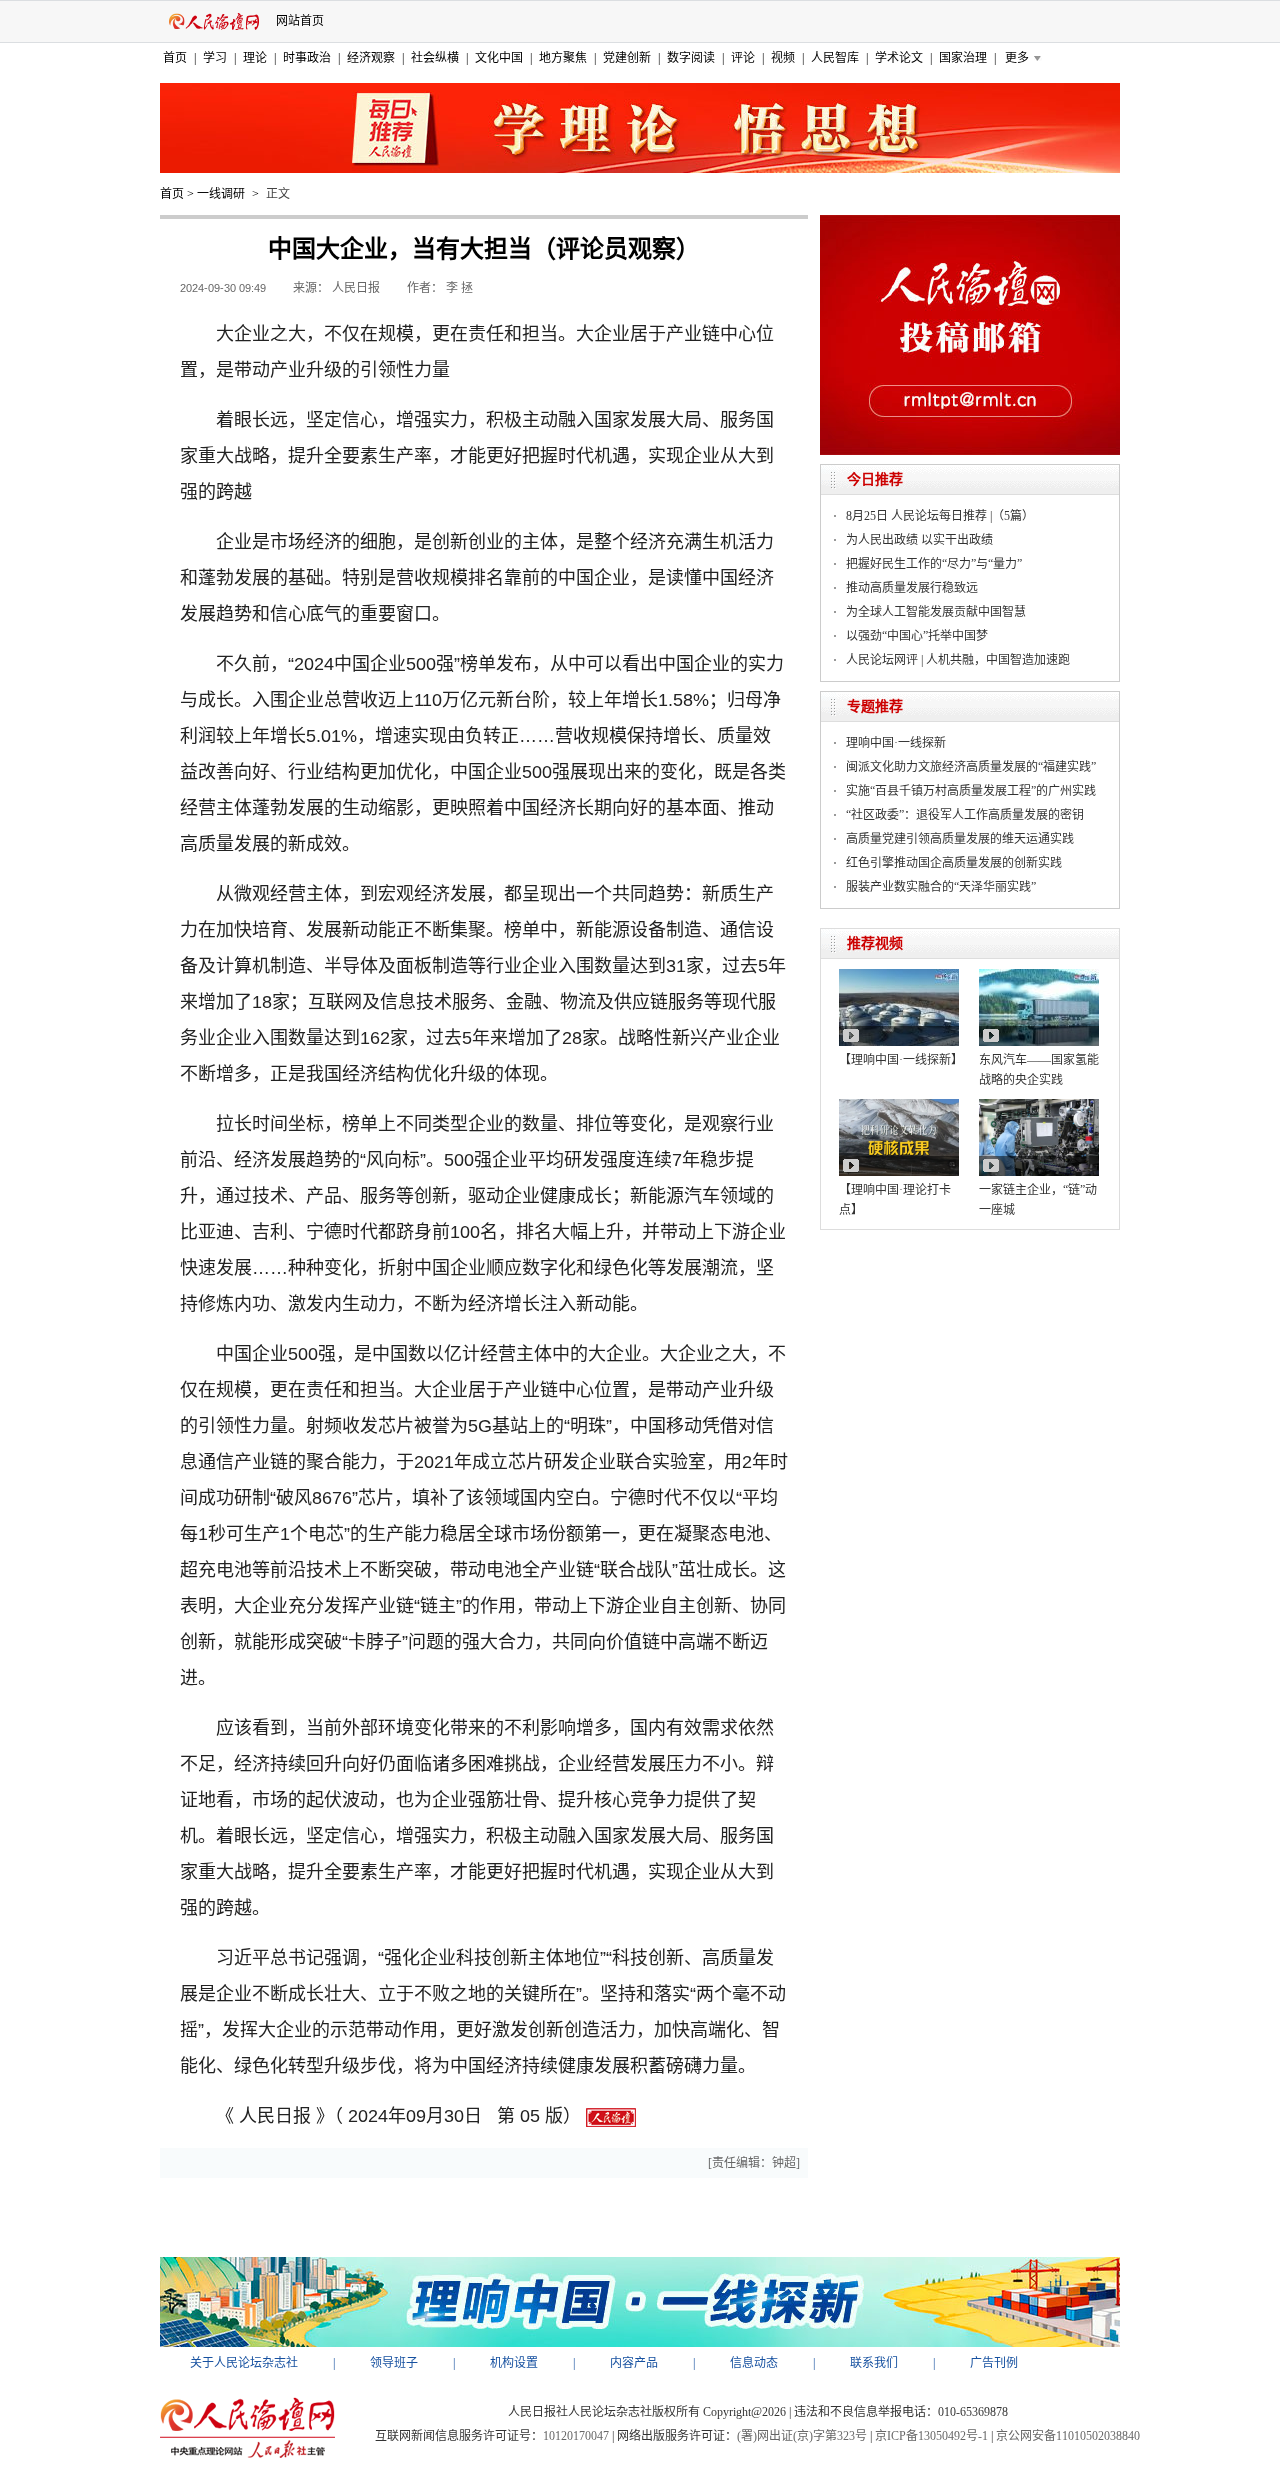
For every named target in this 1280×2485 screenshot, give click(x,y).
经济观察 (371, 58)
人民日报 (356, 288)
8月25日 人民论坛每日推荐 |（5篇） (940, 516)
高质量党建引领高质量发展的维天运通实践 (960, 839)
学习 (215, 58)
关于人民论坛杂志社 (244, 2363)
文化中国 (499, 58)
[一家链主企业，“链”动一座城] (1039, 1106)
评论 (743, 58)
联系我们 (874, 2363)
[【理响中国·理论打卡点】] (899, 1106)
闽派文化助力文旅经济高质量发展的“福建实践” (971, 767)
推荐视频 (875, 943)
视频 (783, 58)
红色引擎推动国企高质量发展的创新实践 (954, 863)
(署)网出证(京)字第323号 (802, 2436)
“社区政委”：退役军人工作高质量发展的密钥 (965, 815)
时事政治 (307, 58)
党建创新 (627, 58)
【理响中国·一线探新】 (901, 1060)
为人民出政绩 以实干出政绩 (919, 540)
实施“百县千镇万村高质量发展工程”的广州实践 (971, 791)
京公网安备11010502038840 (1068, 2436)
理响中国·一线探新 (896, 743)
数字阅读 (691, 58)
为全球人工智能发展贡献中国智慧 (936, 612)
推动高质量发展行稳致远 (912, 588)
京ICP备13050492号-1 (931, 2436)
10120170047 (576, 2436)
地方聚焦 (563, 58)
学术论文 (899, 58)
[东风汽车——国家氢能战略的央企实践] (1039, 976)
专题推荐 (875, 706)
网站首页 (300, 21)
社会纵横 (435, 58)
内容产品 (634, 2363)
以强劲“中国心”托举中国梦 (917, 636)
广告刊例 (994, 2363)
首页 (175, 58)
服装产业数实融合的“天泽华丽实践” (941, 887)
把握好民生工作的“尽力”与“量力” (934, 564)
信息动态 (754, 2363)
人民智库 (835, 58)
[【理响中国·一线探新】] (899, 976)
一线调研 (221, 194)
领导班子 (394, 2363)
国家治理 (963, 58)
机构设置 (514, 2363)
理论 (255, 58)
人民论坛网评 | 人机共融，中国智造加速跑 (958, 660)
